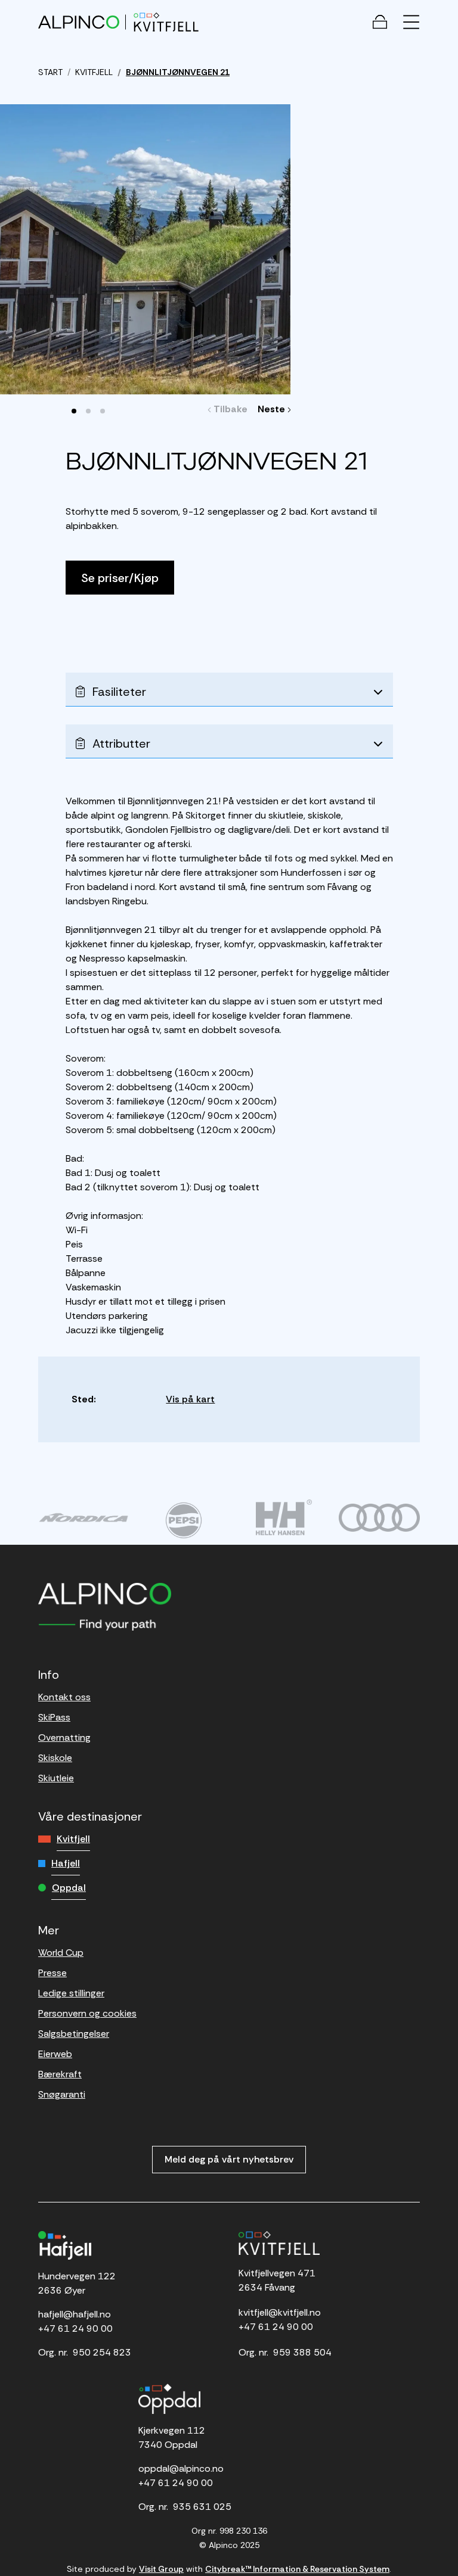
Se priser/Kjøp (120, 578)
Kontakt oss (64, 1697)
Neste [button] (273, 409)
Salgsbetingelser (74, 2034)
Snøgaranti (62, 2094)
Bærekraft (60, 2074)
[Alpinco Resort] (79, 22)
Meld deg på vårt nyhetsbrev (229, 2159)
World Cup (61, 1953)
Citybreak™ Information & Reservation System (297, 2569)
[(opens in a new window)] (83, 1517)
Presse (52, 1973)
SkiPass (54, 1717)
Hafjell (66, 1863)
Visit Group (161, 2569)
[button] (74, 411)
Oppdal (69, 1888)
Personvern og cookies (87, 2013)
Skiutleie (56, 1778)
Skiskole (55, 1758)
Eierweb (55, 2054)
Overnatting (64, 1737)
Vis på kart (190, 1399)
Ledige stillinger (71, 1993)
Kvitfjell (73, 1839)
